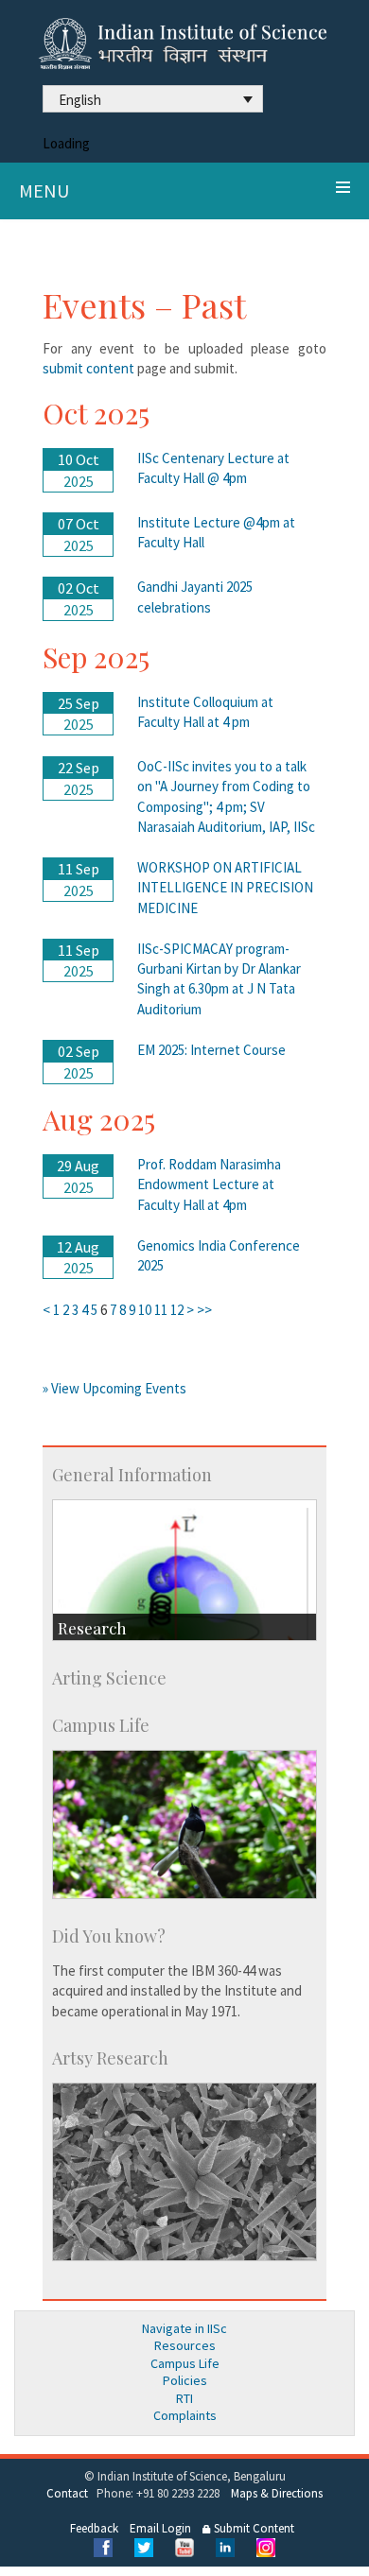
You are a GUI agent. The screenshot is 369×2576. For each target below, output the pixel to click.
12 (177, 1310)
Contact (67, 2493)
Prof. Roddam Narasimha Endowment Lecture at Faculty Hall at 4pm (209, 1184)
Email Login (160, 2528)
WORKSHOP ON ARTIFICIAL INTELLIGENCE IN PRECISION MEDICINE (225, 888)
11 (161, 1310)
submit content (90, 368)
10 (145, 1310)
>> (204, 1310)
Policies (185, 2380)
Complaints (185, 2415)
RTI (184, 2398)
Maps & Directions (277, 2493)
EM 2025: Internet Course (211, 1050)
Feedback (94, 2528)
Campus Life (185, 2363)
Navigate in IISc (184, 2328)
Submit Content (253, 2528)
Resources (185, 2345)
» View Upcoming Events (114, 1388)
